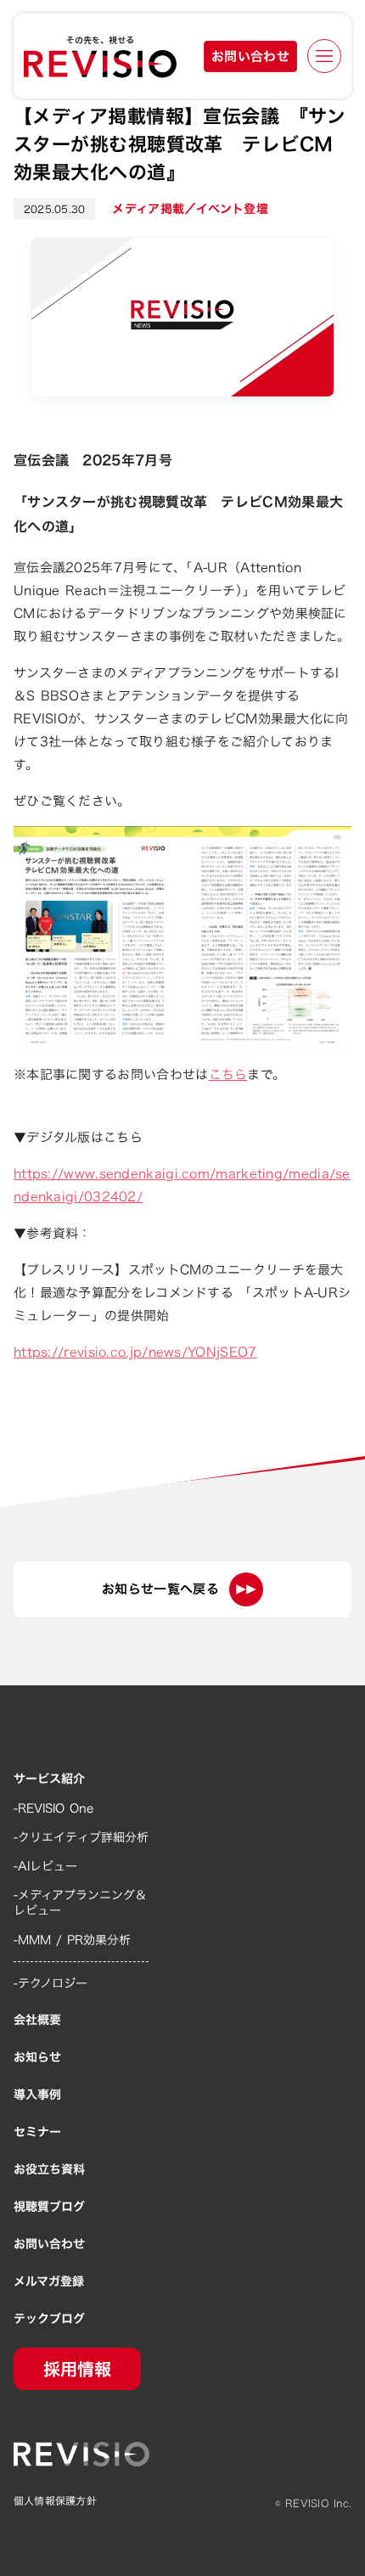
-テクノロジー (51, 1983)
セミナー (37, 2132)
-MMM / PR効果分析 (72, 1940)
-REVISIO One (53, 1808)
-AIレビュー (45, 1866)
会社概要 (37, 2020)
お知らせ (37, 2057)
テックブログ (49, 2319)
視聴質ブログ (49, 2207)
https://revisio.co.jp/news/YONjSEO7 (135, 1352)
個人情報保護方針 (55, 2501)
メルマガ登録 (49, 2281)
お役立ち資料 (49, 2169)
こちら (228, 1074)
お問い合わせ (49, 2244)
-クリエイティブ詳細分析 (81, 1837)
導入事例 (37, 2095)
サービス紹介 (49, 1779)
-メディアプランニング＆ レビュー (80, 1903)
